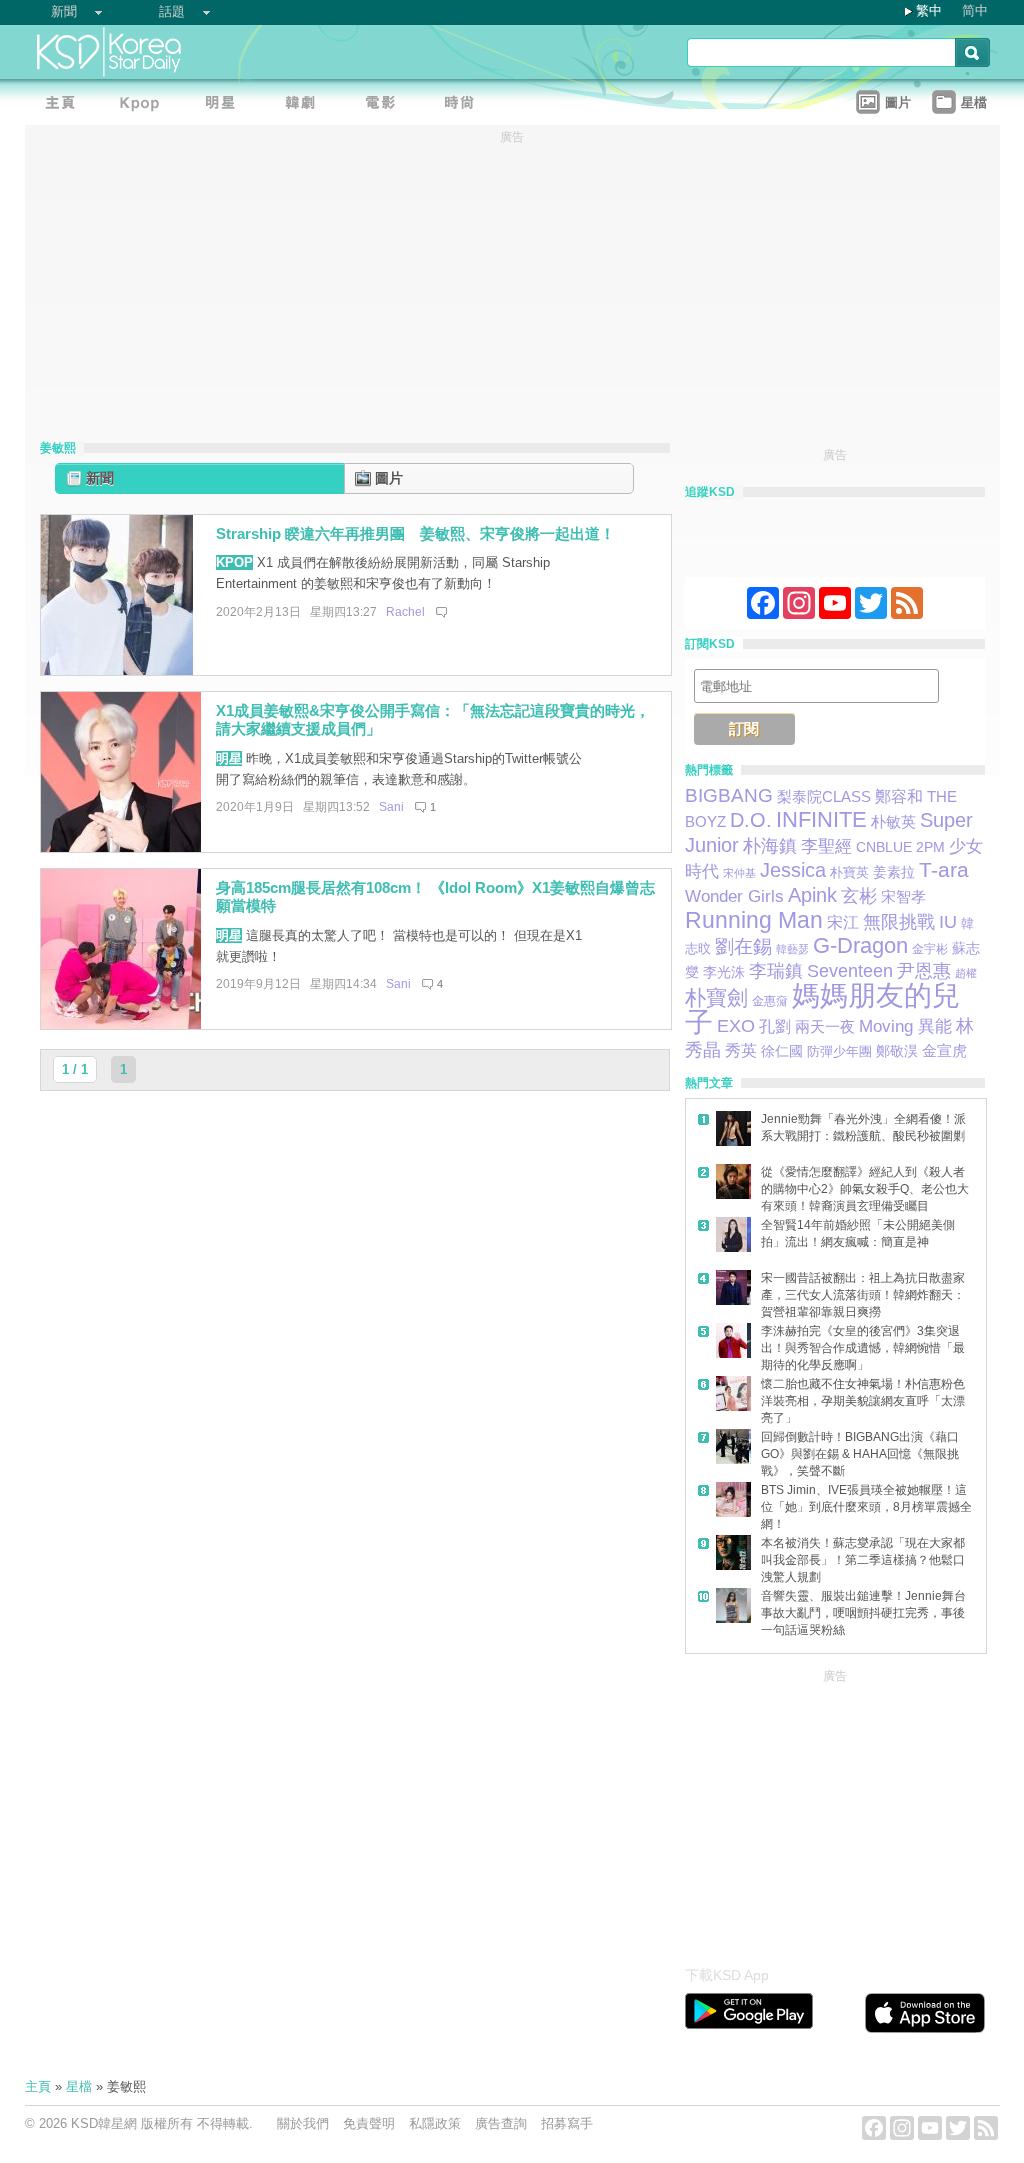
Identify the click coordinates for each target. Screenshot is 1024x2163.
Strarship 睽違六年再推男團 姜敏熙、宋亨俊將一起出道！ (415, 533)
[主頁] (65, 105)
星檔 (79, 2086)
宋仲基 (739, 873)
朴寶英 (849, 872)
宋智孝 (903, 897)
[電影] (385, 105)
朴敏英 (893, 821)
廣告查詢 (501, 2123)
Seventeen (850, 970)
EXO (736, 1026)
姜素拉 (894, 872)
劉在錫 (743, 946)
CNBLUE (884, 847)
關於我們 (303, 2123)
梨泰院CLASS (824, 797)
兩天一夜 (825, 1027)
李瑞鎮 (776, 971)
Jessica (793, 870)
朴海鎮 (770, 845)
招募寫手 (567, 2123)
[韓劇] (305, 105)
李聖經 (826, 846)
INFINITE (821, 819)
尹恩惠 (924, 971)
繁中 (929, 10)
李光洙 (724, 972)
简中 (975, 10)
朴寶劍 (716, 997)
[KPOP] (145, 105)
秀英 (741, 1050)
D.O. (751, 820)
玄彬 (859, 896)
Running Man (754, 920)
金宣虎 (944, 1050)
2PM (930, 847)
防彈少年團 (839, 1051)
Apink (812, 895)
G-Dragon (860, 945)
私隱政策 (435, 2123)
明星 (229, 758)
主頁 (38, 2086)
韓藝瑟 (792, 949)
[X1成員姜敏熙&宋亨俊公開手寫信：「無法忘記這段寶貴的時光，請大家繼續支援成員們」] (121, 847)
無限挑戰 (899, 922)
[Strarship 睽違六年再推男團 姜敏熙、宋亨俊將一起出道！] (121, 670)
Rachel (405, 612)
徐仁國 (782, 1051)
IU (948, 921)
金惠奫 (770, 1001)
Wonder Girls (734, 896)
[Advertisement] (835, 1812)
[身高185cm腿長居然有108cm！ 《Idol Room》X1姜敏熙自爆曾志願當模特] (121, 1024)
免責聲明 (369, 2123)
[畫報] (465, 105)
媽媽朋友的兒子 (822, 1009)
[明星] (225, 105)
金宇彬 (930, 949)
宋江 (843, 922)
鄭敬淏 (897, 1051)
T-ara (944, 869)
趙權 (966, 973)
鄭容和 (899, 796)
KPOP (234, 562)
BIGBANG (729, 795)
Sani (391, 807)
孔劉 (775, 1026)
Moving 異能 (905, 1026)
